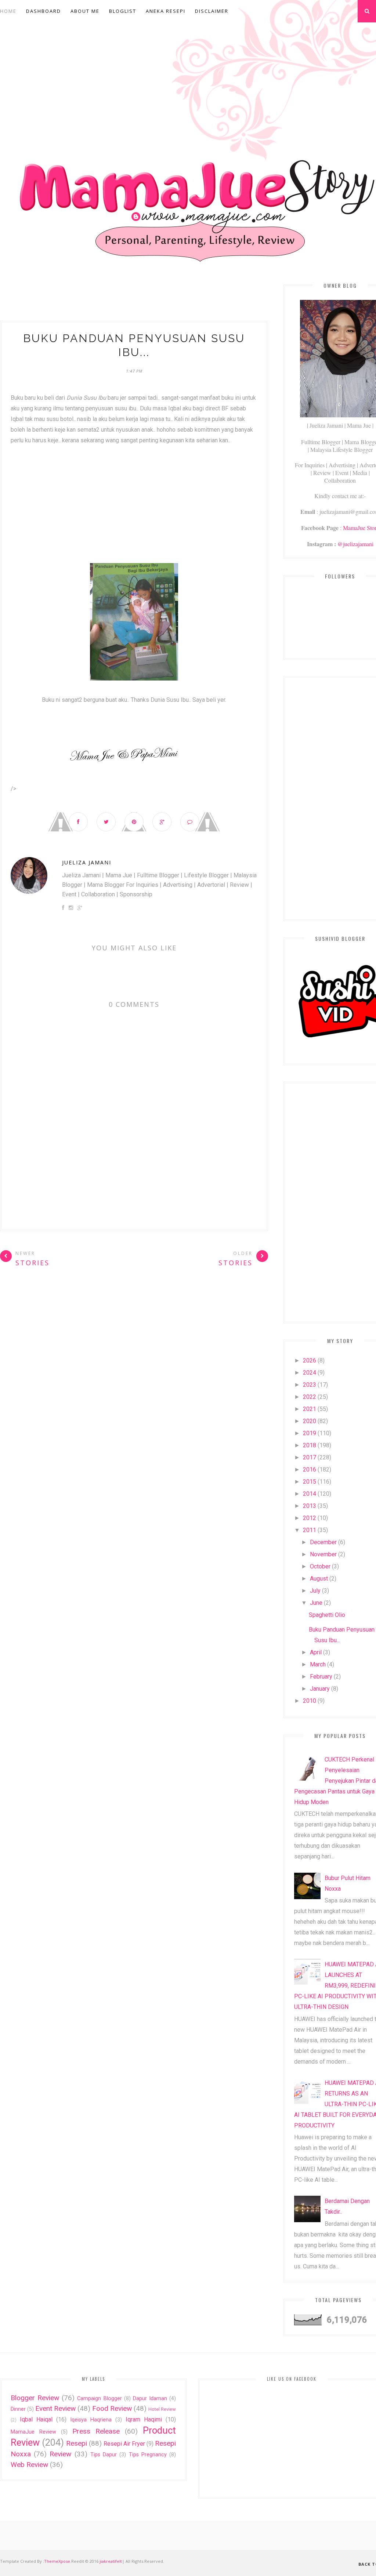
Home (8, 11)
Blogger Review (35, 2398)
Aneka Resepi (166, 11)
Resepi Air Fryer (124, 2444)
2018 (310, 1445)
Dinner (18, 2409)
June (316, 1603)
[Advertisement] (134, 298)
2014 (310, 1494)
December (323, 1542)
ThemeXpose (57, 2561)
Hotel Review (162, 2409)
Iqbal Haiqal (36, 2419)
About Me (85, 11)
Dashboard (44, 11)
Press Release (96, 2431)
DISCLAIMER (212, 11)
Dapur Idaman (150, 2399)
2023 (310, 1385)
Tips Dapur (104, 2455)
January (320, 1689)
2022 (310, 1397)
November (323, 1554)
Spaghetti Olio (327, 1615)
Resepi (77, 2443)
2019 (310, 1433)
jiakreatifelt (111, 2561)
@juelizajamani (355, 544)
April (316, 1652)
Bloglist (123, 11)
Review (60, 2454)
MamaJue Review (33, 2432)
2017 (310, 1457)
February (321, 1677)
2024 (310, 1373)
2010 (310, 1701)
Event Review (55, 2408)
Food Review (112, 2408)
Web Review (29, 2465)
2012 (310, 1518)
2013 (310, 1506)
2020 (310, 1421)
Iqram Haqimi (144, 2419)
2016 (310, 1470)
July (315, 1591)
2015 (310, 1482)
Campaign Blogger (99, 2399)
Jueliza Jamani (87, 862)
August (319, 1579)
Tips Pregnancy (148, 2455)
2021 (310, 1409)
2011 (310, 1530)
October (320, 1566)
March (318, 1664)
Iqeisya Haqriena (91, 2420)
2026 (310, 1360)
